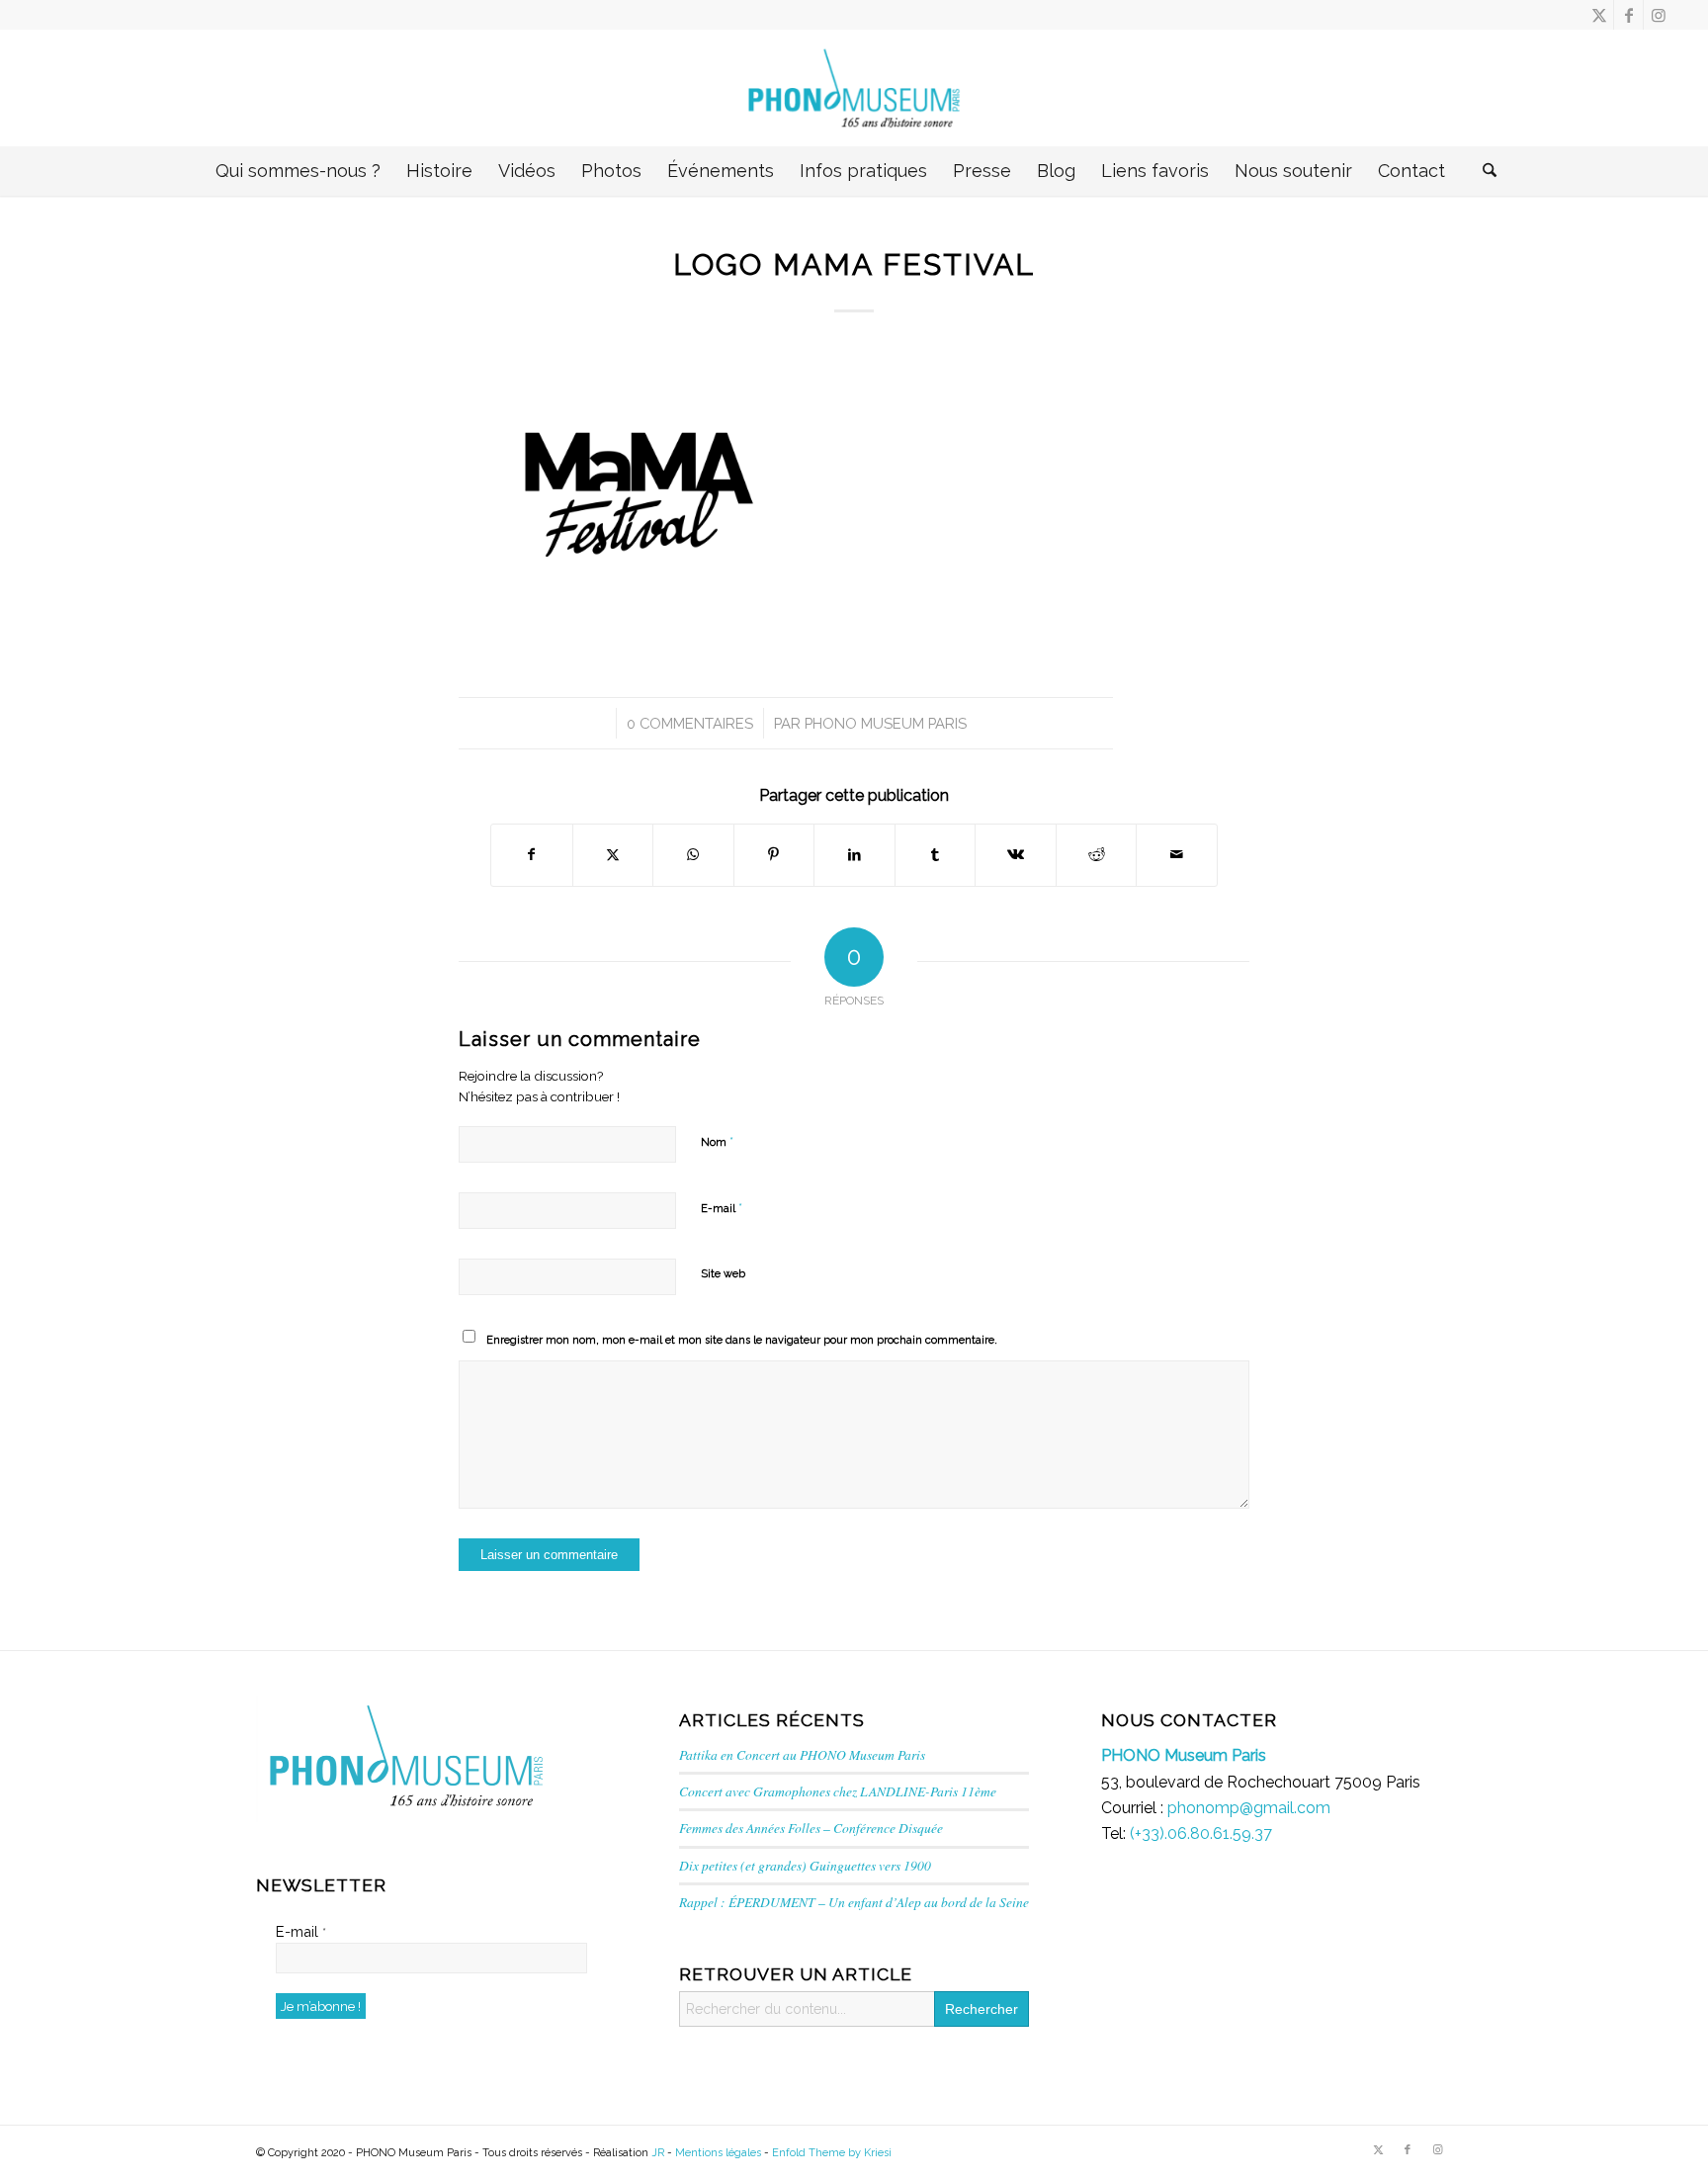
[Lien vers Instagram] (1659, 15)
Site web (723, 1274)
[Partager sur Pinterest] (774, 855)
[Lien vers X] (1599, 15)
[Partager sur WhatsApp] (693, 855)
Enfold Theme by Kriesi (832, 2153)
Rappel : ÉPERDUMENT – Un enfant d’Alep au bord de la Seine (854, 1902)
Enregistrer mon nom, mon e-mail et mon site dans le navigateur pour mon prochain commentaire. (742, 1340)
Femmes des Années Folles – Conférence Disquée (811, 1828)
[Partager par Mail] (1177, 855)
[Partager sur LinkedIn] (854, 855)
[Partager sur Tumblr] (936, 855)
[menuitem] (298, 171)
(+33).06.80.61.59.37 (1201, 1833)
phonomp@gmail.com (1249, 1808)
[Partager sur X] (613, 855)
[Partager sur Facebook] (532, 855)
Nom (717, 1141)
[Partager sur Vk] (1016, 855)
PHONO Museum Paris (886, 723)
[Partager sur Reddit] (1097, 855)
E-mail (722, 1208)
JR (658, 2153)
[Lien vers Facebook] (1628, 15)
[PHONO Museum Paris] (854, 88)
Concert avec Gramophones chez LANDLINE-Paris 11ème (838, 1791)
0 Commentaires (690, 723)
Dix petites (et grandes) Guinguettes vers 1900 (805, 1865)
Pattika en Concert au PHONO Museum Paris (802, 1754)
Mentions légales (718, 2153)
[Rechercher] (1481, 171)
